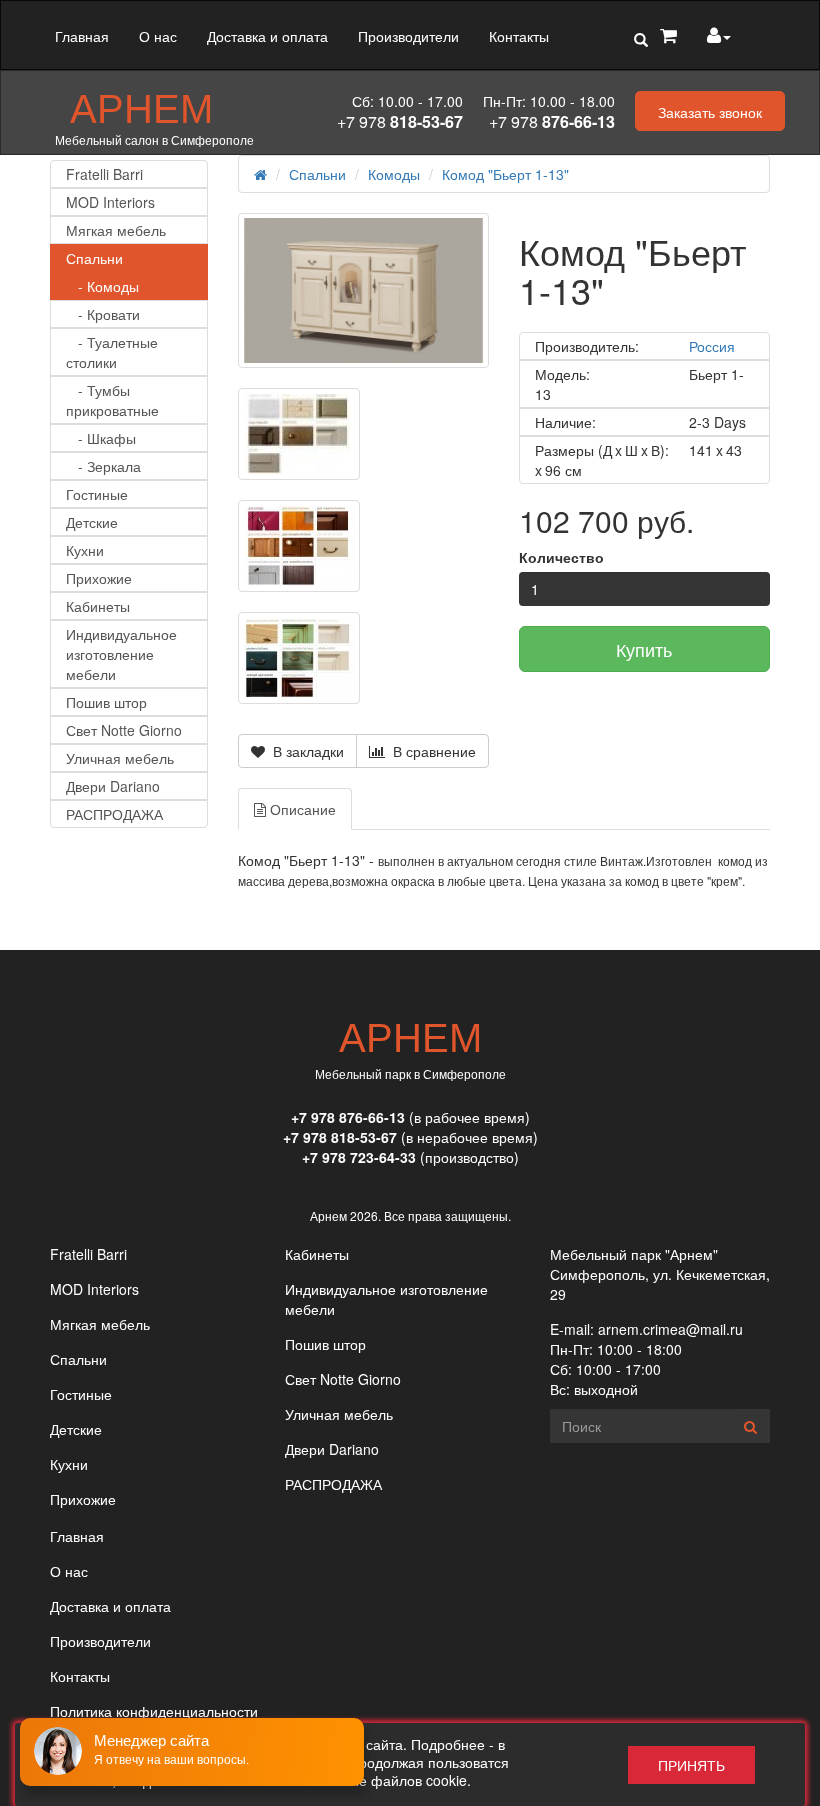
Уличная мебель (120, 758)
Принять (691, 1765)
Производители (408, 36)
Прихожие (99, 578)
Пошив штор (106, 702)
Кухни (85, 550)
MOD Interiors (110, 202)
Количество (561, 557)
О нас (158, 36)
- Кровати (103, 314)
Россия (712, 346)
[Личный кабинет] (719, 36)
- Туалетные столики (112, 352)
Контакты (519, 36)
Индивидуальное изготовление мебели (121, 654)
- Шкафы (101, 438)
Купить (644, 649)
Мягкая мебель (116, 230)
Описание (301, 809)
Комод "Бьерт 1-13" (505, 174)
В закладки (304, 751)
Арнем (141, 106)
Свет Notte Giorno (124, 730)
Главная (82, 36)
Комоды (394, 174)
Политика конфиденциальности (154, 1711)
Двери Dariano (113, 786)
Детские (92, 522)
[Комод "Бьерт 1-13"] (363, 290)
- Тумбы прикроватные (112, 400)
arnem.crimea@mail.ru (670, 1329)
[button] (641, 40)
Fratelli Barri (104, 174)
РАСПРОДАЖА (114, 814)
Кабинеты (98, 606)
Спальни (94, 258)
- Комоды (102, 286)
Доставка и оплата (267, 36)
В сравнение (430, 751)
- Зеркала (103, 466)
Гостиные (97, 494)
